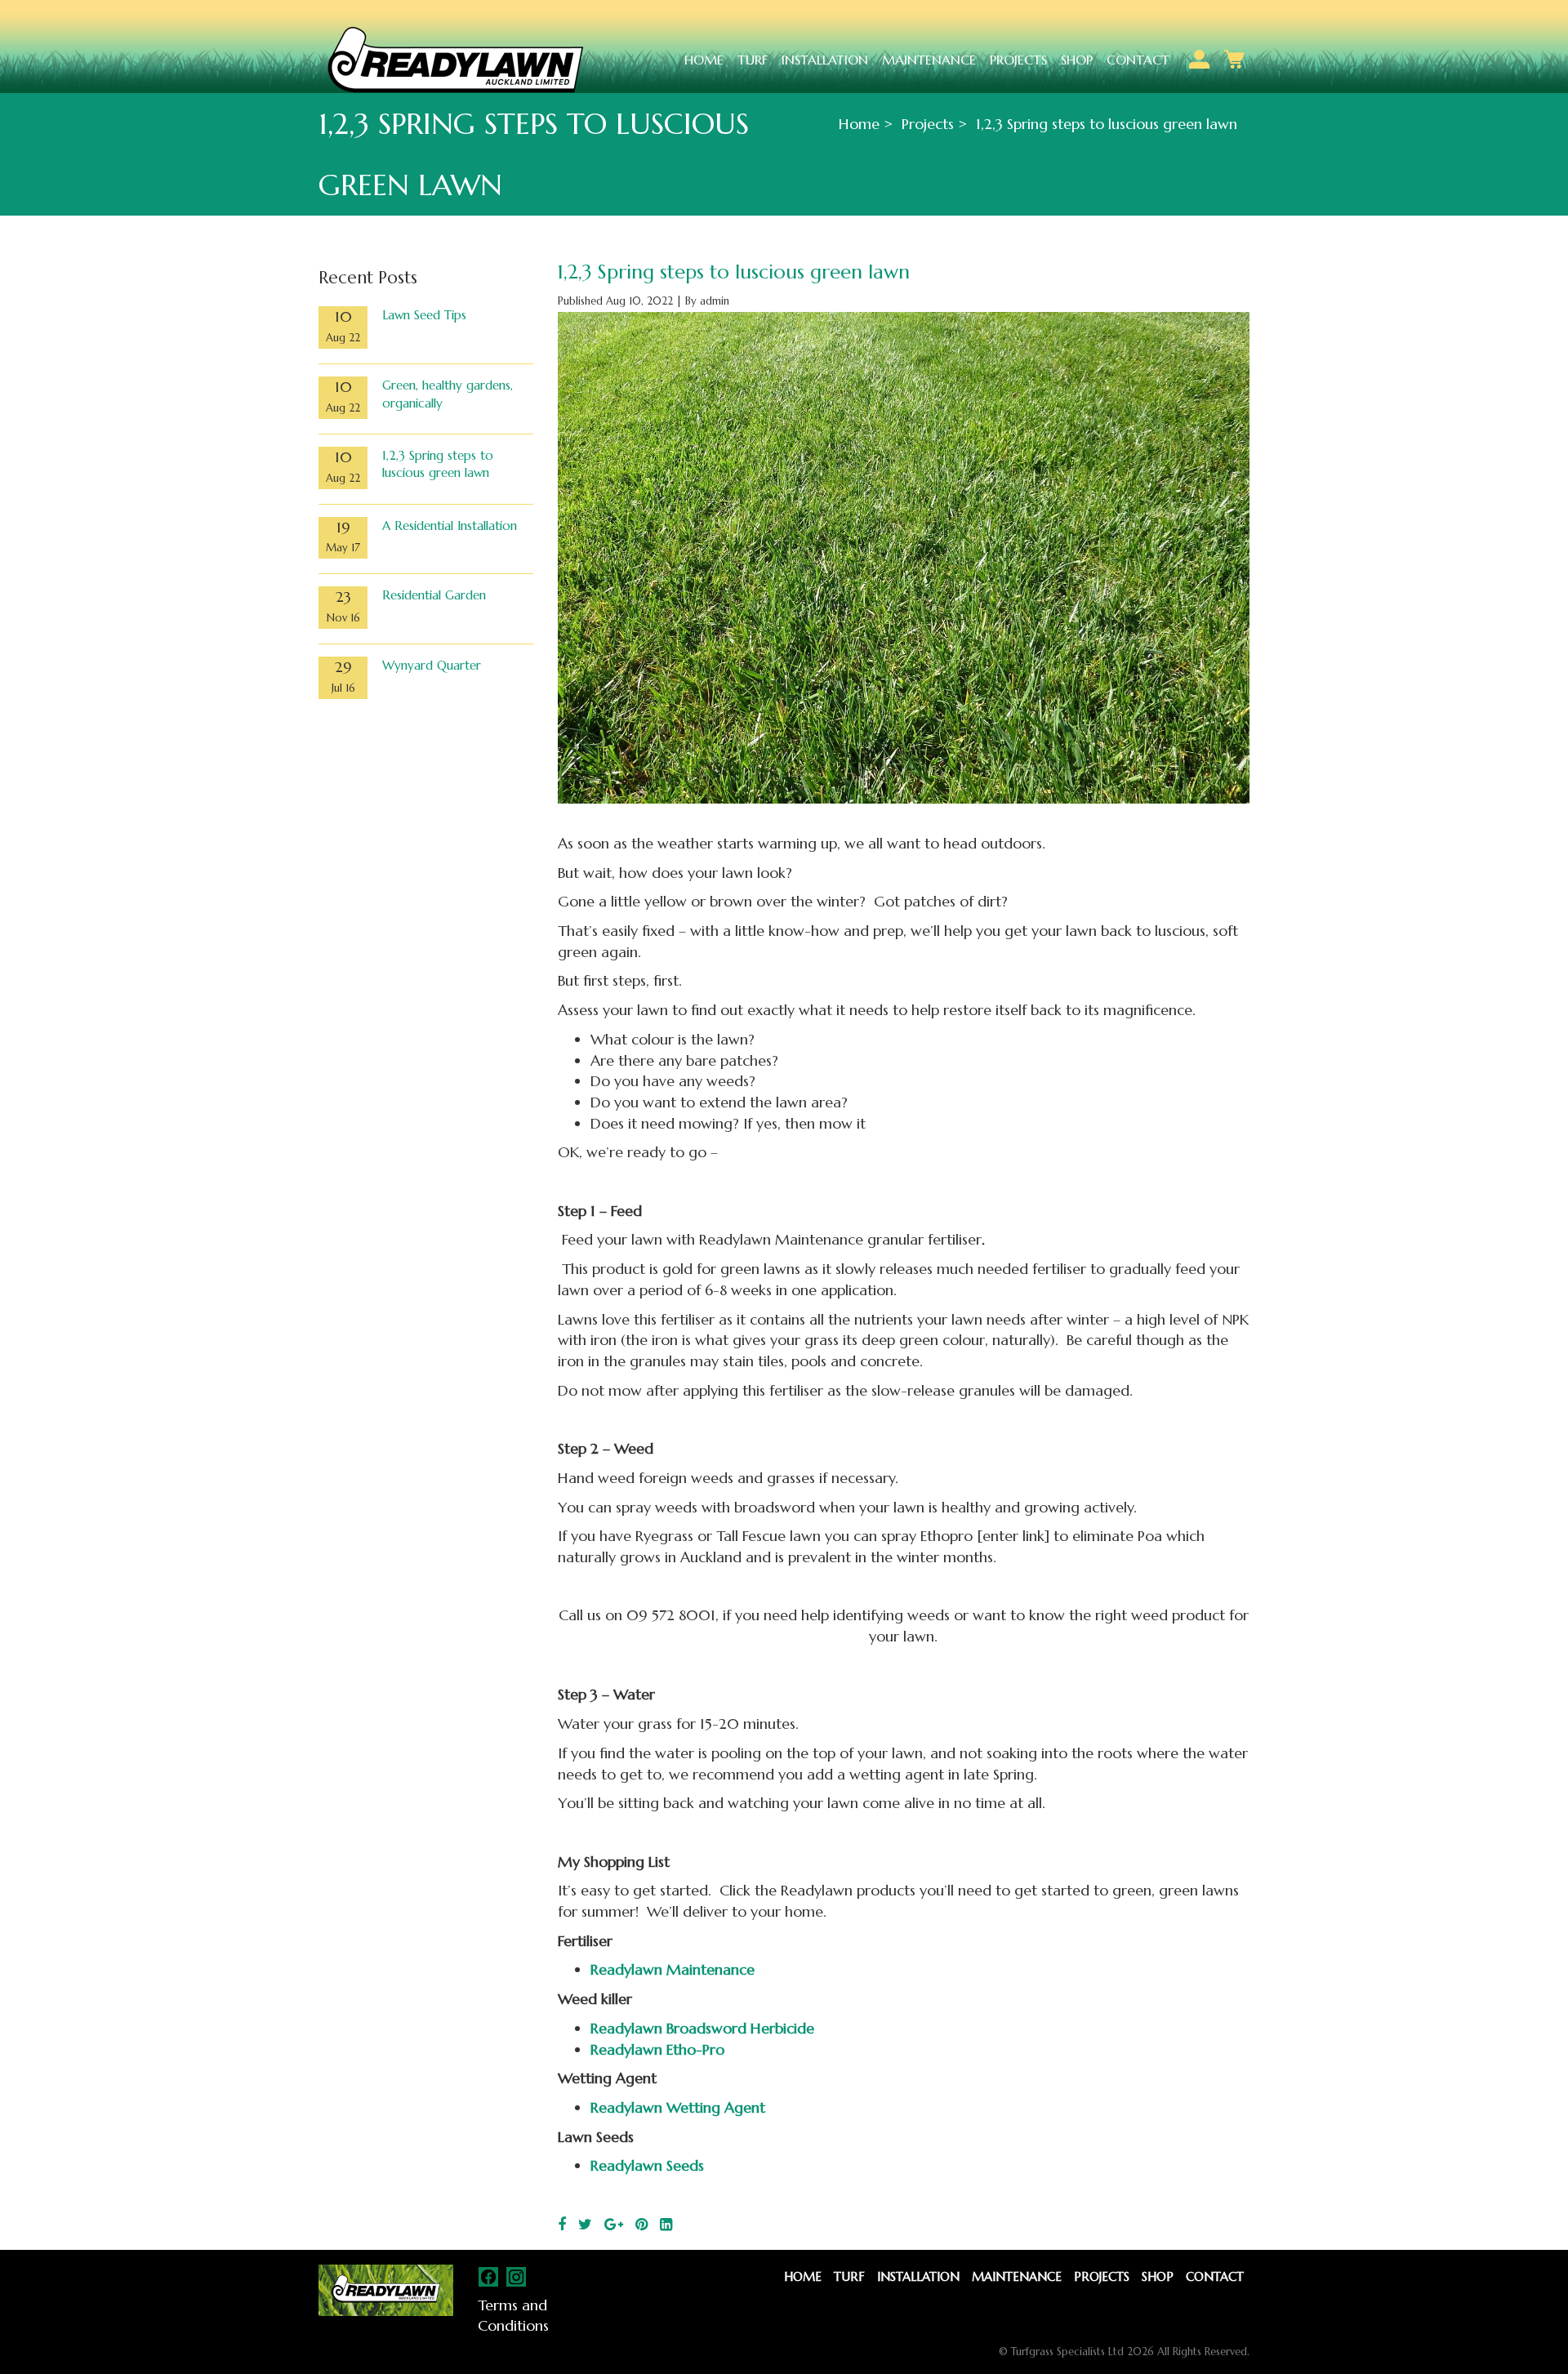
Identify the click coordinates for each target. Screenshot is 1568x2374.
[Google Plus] (614, 2224)
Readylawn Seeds (647, 2165)
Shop (1077, 60)
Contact (1138, 60)
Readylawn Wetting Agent (678, 2107)
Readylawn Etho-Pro (657, 2049)
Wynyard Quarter (432, 665)
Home (704, 60)
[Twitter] (585, 2224)
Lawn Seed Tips (424, 315)
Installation (825, 60)
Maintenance (929, 60)
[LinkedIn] (666, 2224)
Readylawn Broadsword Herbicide (702, 2028)
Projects (1018, 60)
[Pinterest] (641, 2224)
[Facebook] (562, 2224)
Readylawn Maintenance (673, 1969)
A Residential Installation (450, 526)
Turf (753, 60)
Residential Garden (434, 595)
